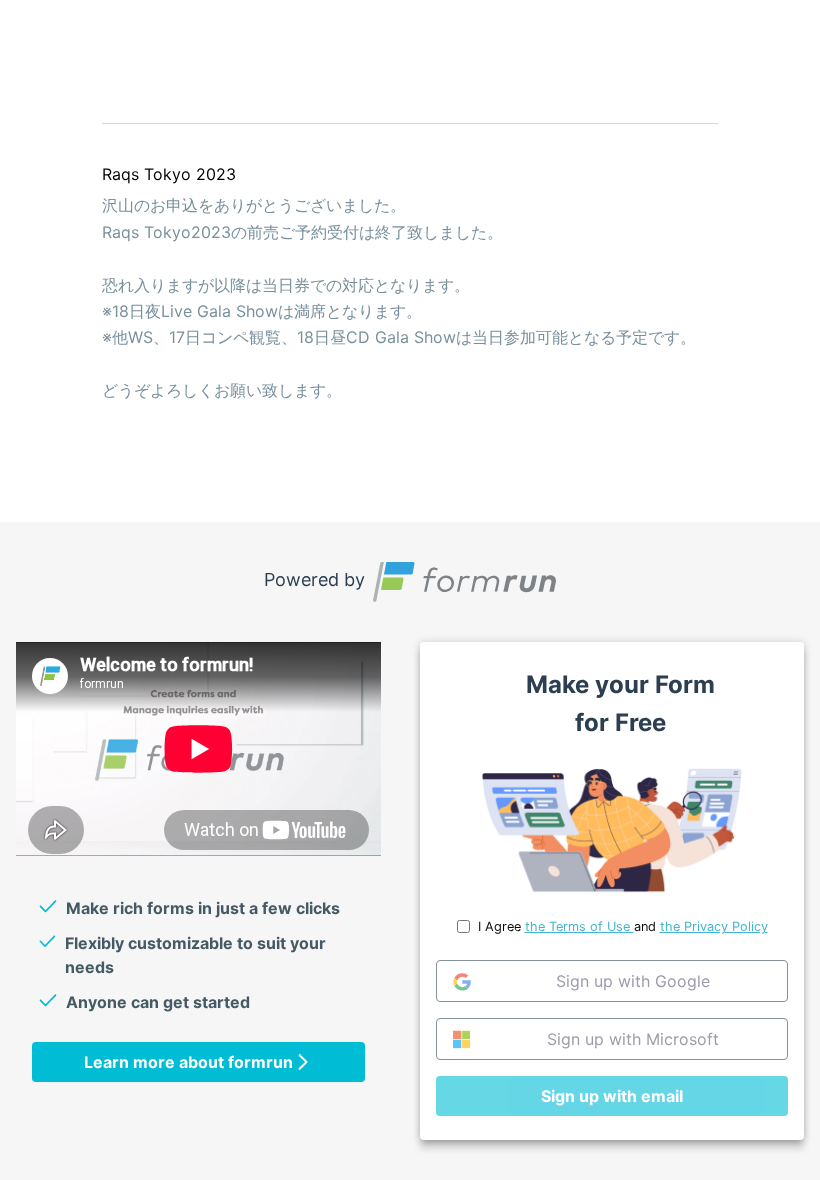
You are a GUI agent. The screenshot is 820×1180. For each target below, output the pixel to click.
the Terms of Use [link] (579, 926)
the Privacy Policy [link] (714, 926)
